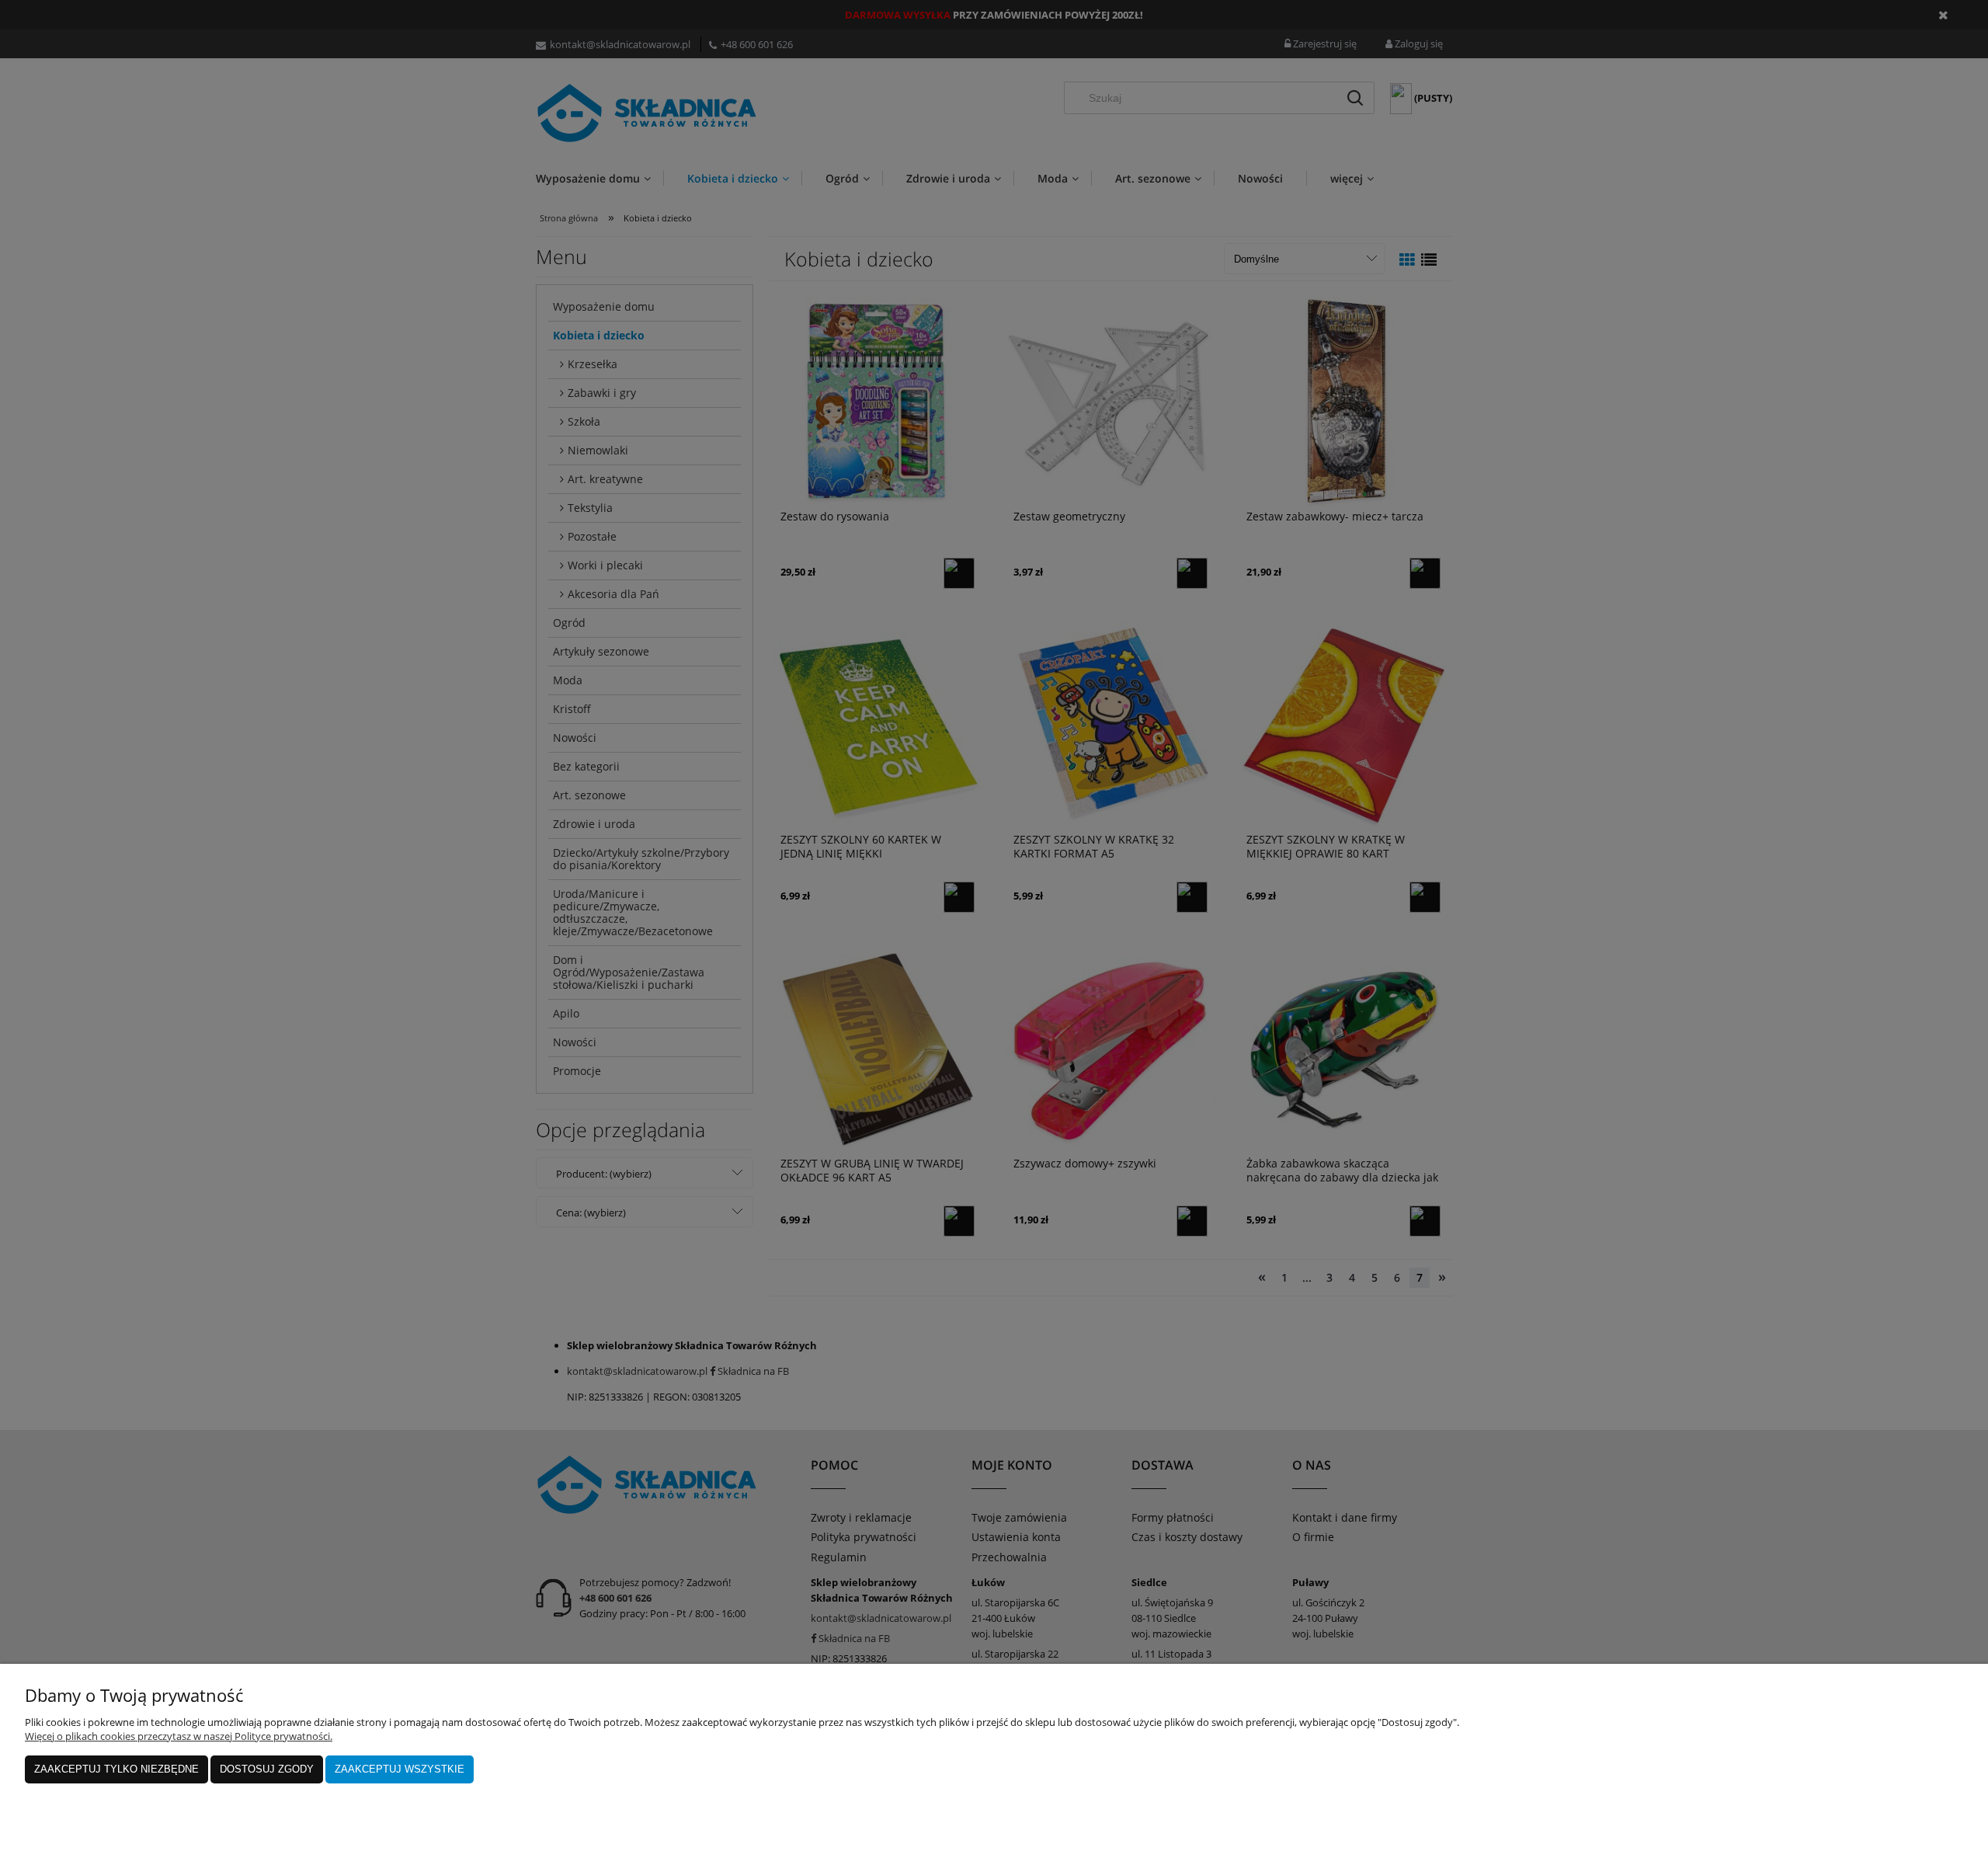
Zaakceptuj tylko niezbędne (116, 1769)
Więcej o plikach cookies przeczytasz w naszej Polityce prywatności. (179, 1736)
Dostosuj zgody (267, 1769)
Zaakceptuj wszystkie (400, 1769)
